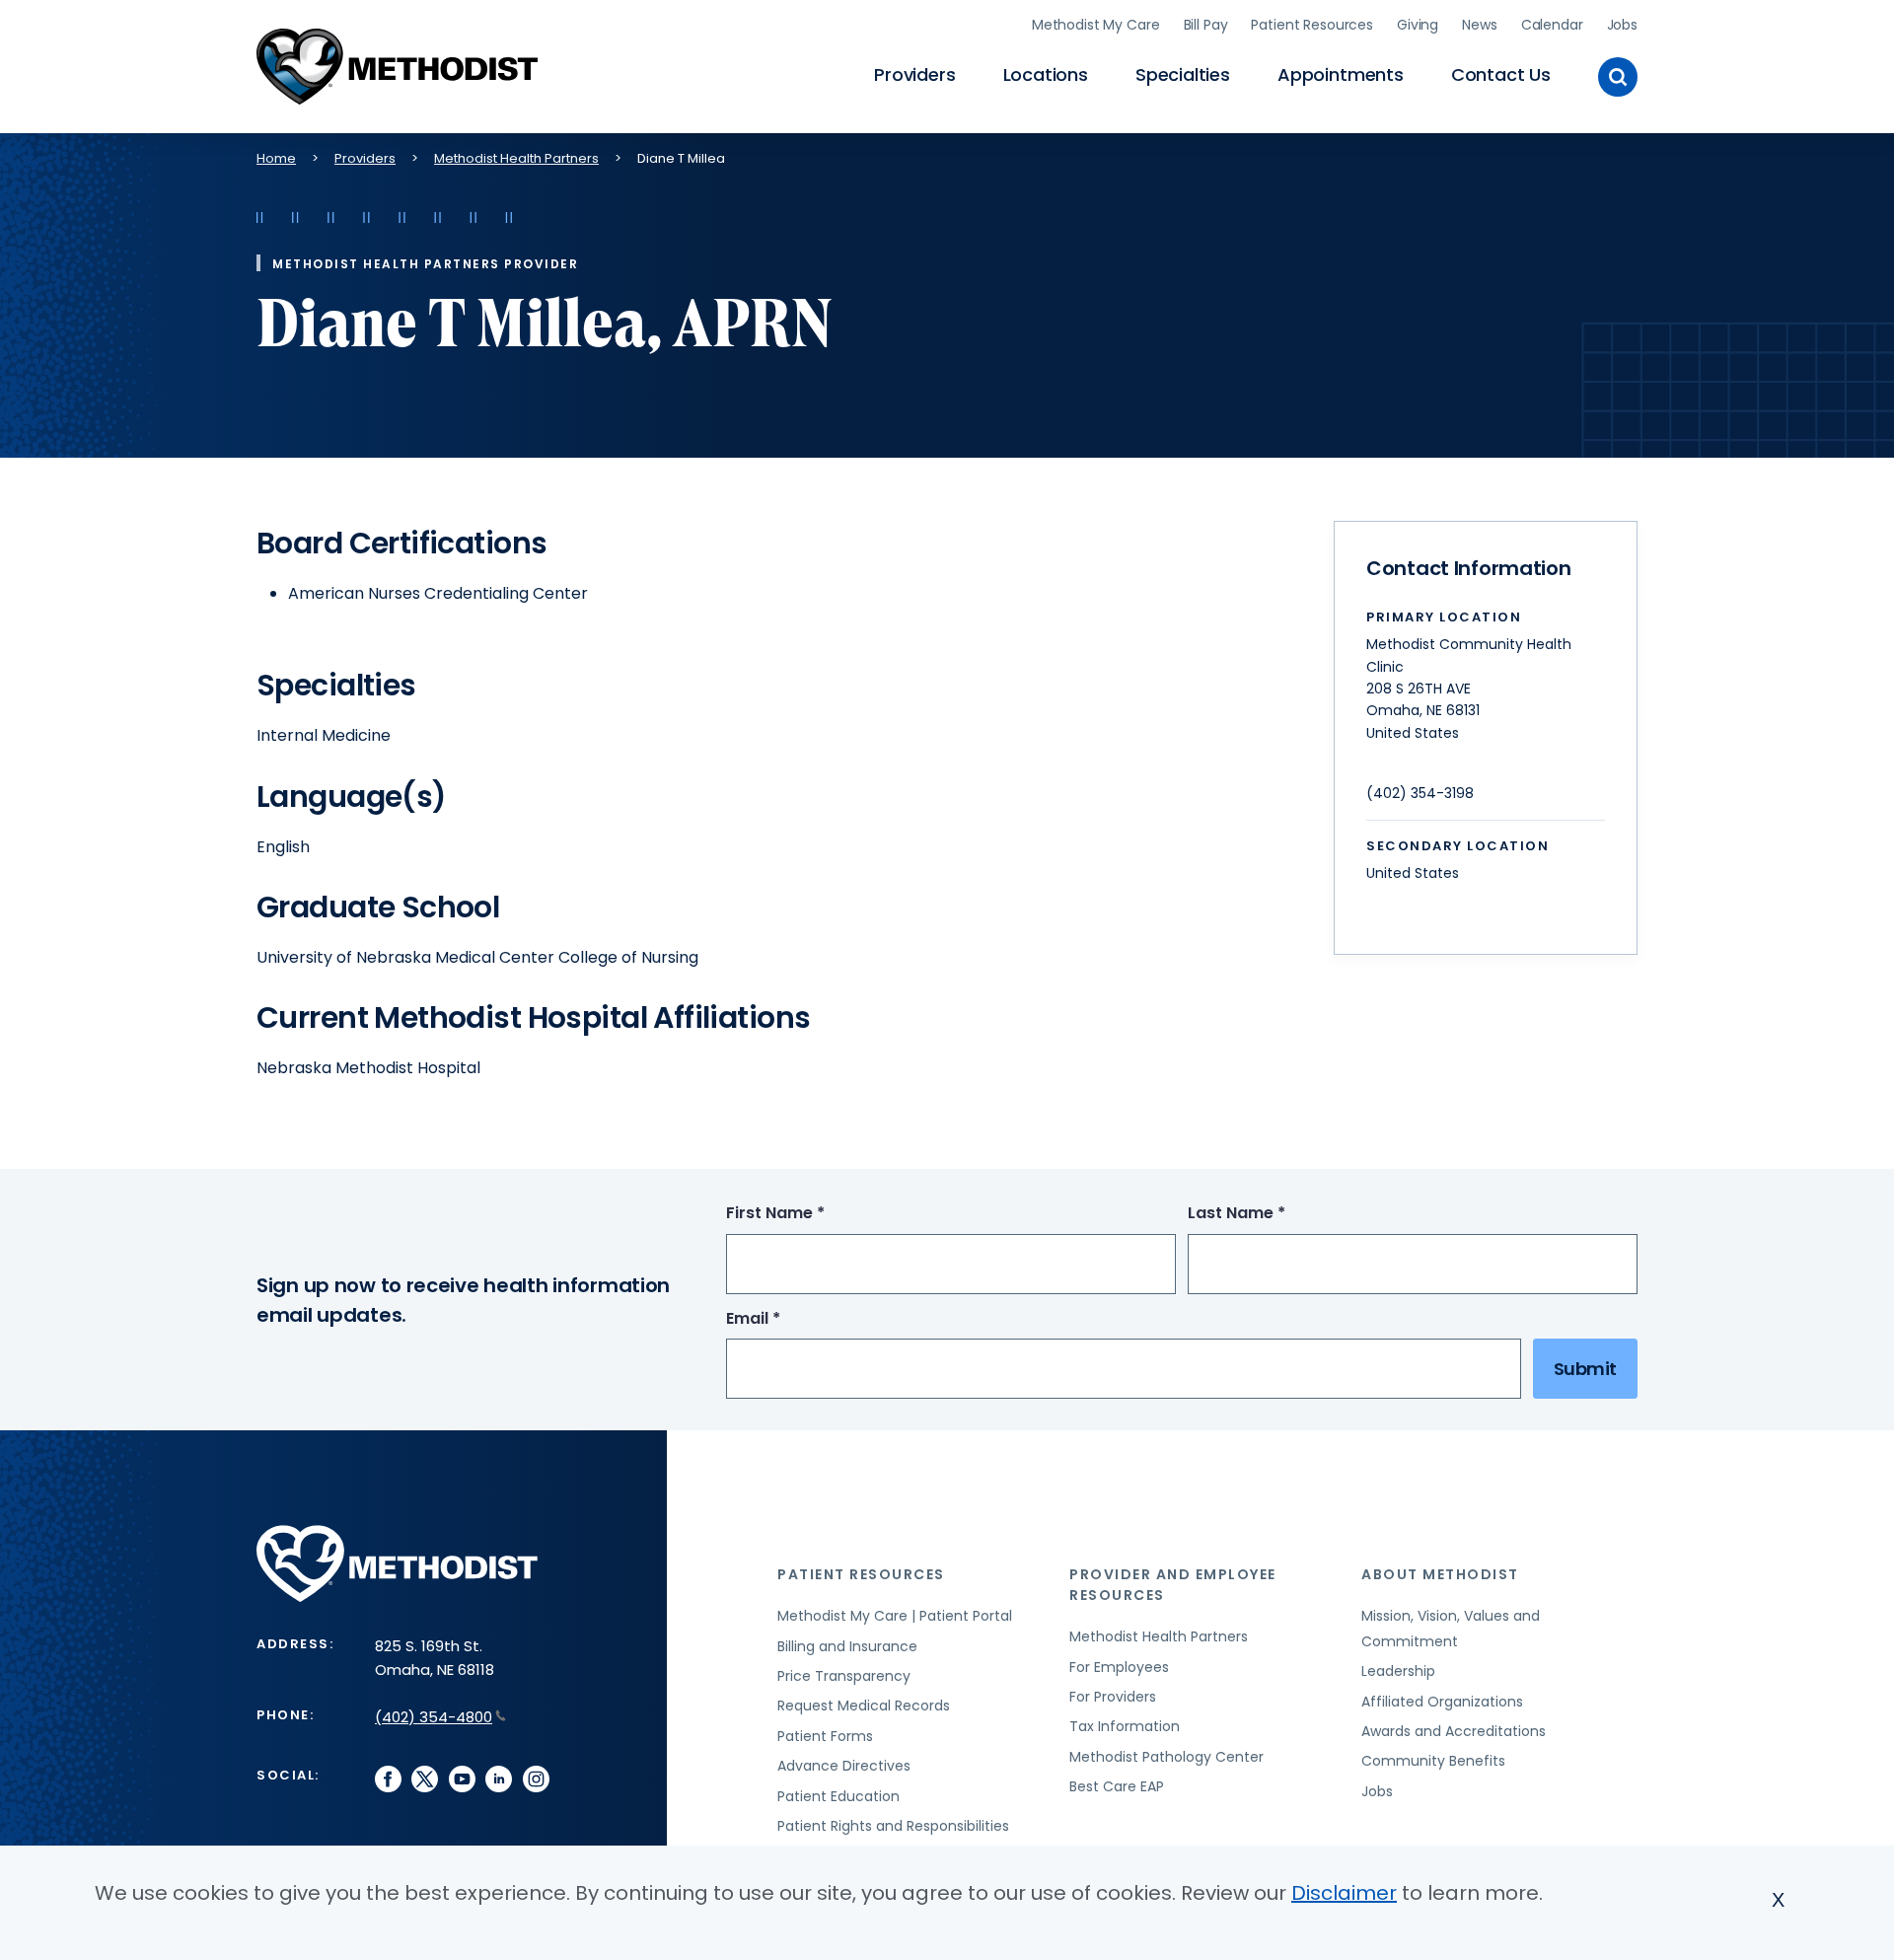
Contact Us (1501, 74)
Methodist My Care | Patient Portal (895, 1616)
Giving (1418, 25)
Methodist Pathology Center (1166, 1757)
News (1479, 25)
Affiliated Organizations (1442, 1702)
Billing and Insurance (847, 1646)
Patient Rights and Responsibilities (893, 1826)
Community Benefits (1433, 1761)
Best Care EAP (1117, 1786)
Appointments (1341, 74)
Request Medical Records (864, 1706)
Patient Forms (825, 1736)
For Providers (1113, 1697)
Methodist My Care (1096, 25)
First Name (812, 1214)
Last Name (1273, 1214)
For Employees (1119, 1667)
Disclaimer (1344, 1893)
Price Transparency (844, 1676)
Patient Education (838, 1796)
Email (790, 1319)
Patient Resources (1312, 25)
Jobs (1622, 25)
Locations (1046, 74)
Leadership (1398, 1671)
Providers (914, 74)
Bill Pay (1206, 25)
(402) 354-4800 (434, 1717)
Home (276, 158)
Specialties (1183, 74)
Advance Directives (844, 1766)
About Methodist (1440, 1574)
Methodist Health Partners (516, 158)
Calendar (1552, 25)
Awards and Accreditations (1454, 1731)
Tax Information (1125, 1726)
